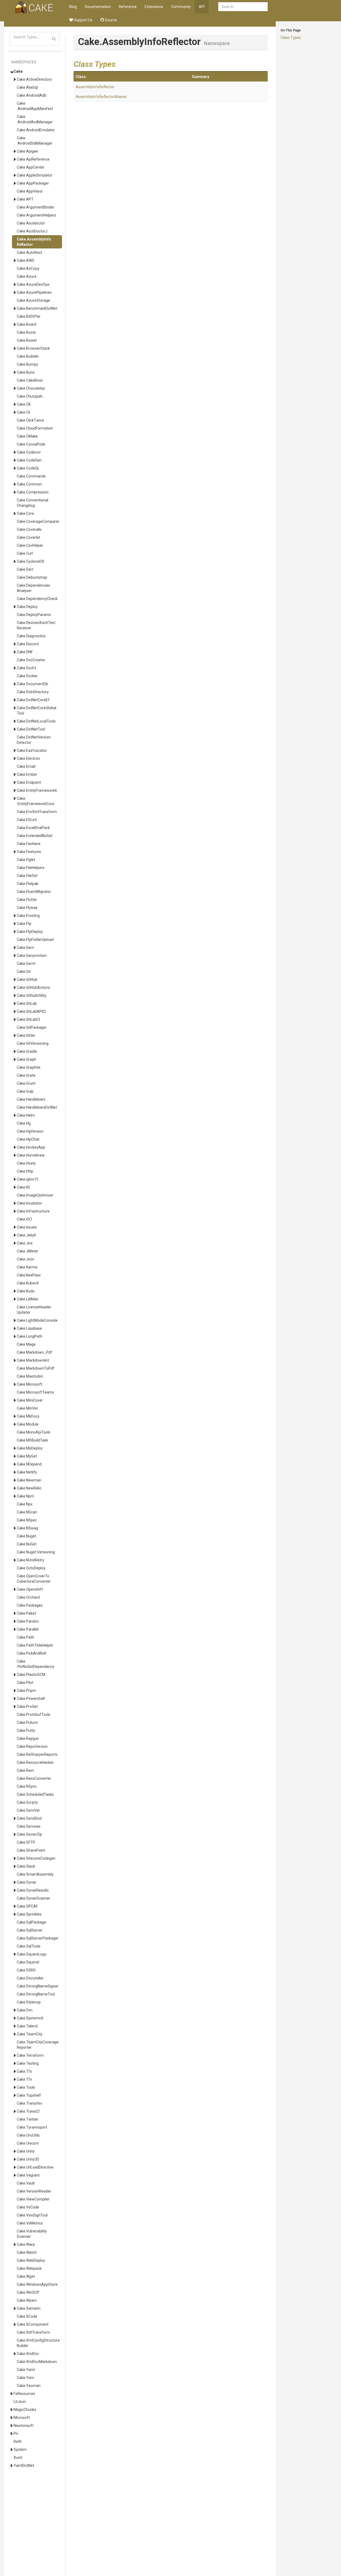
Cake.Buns (26, 372)
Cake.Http (25, 1171)
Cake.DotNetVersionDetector (34, 740)
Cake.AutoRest (29, 252)
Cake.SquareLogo (32, 1954)
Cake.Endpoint (29, 782)
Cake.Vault (26, 2183)
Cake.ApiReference (33, 159)
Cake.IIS (23, 1187)
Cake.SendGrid (29, 1818)
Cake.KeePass (29, 1275)
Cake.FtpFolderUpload (35, 940)
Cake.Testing (28, 2063)
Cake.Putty (26, 1730)
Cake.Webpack (29, 2268)
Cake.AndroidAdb (32, 95)
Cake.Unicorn (28, 2143)
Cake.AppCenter (31, 167)
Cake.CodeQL (28, 468)
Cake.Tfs (24, 2071)
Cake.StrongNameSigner (38, 1986)
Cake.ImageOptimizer (35, 1195)
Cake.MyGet (27, 1456)
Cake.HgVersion (30, 1131)
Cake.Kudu (26, 1291)
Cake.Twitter (28, 2119)
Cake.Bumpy (27, 364)
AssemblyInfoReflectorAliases (101, 97)
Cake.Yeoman (29, 2386)
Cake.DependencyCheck (37, 599)
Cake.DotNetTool (31, 729)
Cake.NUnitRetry (31, 1560)
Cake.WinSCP (28, 2292)
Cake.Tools (26, 2087)
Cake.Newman (29, 1480)
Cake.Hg (24, 1123)
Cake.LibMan (28, 1299)
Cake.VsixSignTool (32, 2215)
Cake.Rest (25, 1770)
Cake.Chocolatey (31, 388)
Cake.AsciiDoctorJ (32, 231)
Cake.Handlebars (31, 1099)
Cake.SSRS (26, 1970)
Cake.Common (29, 484)
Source (111, 20)
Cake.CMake (27, 436)
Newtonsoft (24, 2426)
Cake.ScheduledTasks (35, 1794)
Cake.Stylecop (29, 2002)
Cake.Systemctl (30, 2018)
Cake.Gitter (26, 1035)
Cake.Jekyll (26, 1235)
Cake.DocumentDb (33, 684)
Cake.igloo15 (28, 1179)
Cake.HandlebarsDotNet (37, 1107)
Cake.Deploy (27, 607)
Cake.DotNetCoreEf (33, 700)
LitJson (20, 2402)
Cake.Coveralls (29, 529)
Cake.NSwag (27, 1528)
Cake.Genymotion (32, 956)
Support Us (83, 20)
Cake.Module (28, 1424)
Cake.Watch (27, 2252)
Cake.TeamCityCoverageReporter (38, 2045)
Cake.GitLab (27, 1003)
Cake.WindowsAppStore (37, 2284)
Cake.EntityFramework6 (37, 790)
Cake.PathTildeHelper (35, 1645)
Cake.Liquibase (29, 1328)
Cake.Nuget (27, 1536)
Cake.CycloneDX (31, 561)
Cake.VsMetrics (30, 2223)
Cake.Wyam (27, 2300)
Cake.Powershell (31, 1699)
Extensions (154, 7)
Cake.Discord (28, 644)
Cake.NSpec (27, 1520)
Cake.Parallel (28, 1629)
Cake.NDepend (29, 1464)
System (20, 2450)
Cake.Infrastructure (33, 1211)
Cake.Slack (26, 1866)
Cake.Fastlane (29, 844)
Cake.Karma (27, 1267)
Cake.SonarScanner (34, 1898)
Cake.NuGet (27, 1544)
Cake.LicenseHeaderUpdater (34, 1310)
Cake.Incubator (29, 1203)
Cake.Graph (27, 1059)
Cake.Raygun (28, 1738)
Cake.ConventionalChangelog (33, 503)
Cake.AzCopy (28, 268)
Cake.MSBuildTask (32, 1440)
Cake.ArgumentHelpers (36, 215)
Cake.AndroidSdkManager (35, 141)
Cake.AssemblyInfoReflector (34, 242)
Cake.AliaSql (27, 87)
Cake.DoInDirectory (33, 692)
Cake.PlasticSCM (31, 1675)
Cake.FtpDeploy (30, 932)
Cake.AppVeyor (30, 191)
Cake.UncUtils (28, 2135)
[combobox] (243, 7)
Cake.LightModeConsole (37, 1320)
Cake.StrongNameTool (36, 1994)
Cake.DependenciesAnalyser (33, 588)
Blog (73, 7)
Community (181, 7)
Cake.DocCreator (31, 660)
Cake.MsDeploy (30, 1448)
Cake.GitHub (27, 979)
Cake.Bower (27, 340)
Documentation (98, 7)
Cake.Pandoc (28, 1621)
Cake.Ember (27, 774)
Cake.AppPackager (33, 183)
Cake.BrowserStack (33, 348)
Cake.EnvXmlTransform (37, 812)
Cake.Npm (25, 1496)
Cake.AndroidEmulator (36, 130)
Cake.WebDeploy (31, 2260)
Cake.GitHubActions (33, 987)
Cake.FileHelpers (31, 868)
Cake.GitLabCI (28, 1019)
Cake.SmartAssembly (35, 1874)
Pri (16, 2434)
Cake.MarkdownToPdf (36, 1368)
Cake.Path (25, 1637)
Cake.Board (27, 324)
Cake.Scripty (27, 1802)
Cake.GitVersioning (33, 1043)
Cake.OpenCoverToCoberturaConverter (34, 1579)
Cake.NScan (27, 1512)
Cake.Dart (25, 569)
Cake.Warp (26, 2244)
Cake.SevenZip (29, 1834)
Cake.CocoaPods (31, 444)
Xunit (18, 2457)
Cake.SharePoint (31, 1850)
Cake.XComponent (33, 2324)
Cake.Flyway (27, 908)
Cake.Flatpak (28, 884)
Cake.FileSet (27, 876)
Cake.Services (29, 1826)
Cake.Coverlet (29, 537)
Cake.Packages (30, 1605)
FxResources (24, 2394)
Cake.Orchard (28, 1597)
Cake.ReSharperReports (37, 1754)
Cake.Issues (27, 1227)
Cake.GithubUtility (32, 995)
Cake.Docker (27, 676)
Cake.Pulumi (27, 1722)
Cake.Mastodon (30, 1376)
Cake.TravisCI (28, 2111)
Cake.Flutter (27, 900)
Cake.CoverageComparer (38, 521)
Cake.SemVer (28, 1810)
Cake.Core (25, 513)
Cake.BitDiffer (29, 316)
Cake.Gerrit (26, 964)
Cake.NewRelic (29, 1488)
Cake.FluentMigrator (34, 892)
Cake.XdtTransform (33, 2332)
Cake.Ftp (24, 924)
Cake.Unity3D (28, 2159)
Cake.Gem (25, 948)
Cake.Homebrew (31, 1155)
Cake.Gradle (27, 1051)
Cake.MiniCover (30, 1400)
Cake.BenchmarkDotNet (37, 308)
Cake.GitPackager (32, 1027)
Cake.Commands (31, 476)
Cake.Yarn (25, 2378)
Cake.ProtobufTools (34, 1714)
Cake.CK (24, 404)
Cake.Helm (26, 1115)
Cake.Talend (27, 2026)
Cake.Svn (25, 2010)
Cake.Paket (26, 1613)
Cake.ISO (24, 1219)
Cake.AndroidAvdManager (35, 119)
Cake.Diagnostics (31, 636)
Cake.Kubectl (28, 1283)
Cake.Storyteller (30, 1978)
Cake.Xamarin (29, 2308)
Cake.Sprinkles (29, 1914)
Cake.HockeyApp (31, 1147)
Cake (18, 71)
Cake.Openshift (30, 1589)
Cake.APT (25, 199)
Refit (18, 2442)
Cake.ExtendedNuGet (35, 836)
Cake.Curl (25, 553)
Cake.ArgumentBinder (36, 207)
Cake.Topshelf (29, 2095)
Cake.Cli (23, 412)
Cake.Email (26, 766)
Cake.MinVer (27, 1408)
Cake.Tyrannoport (32, 2127)
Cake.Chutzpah (30, 396)
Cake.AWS (26, 260)
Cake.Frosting (28, 916)
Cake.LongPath (30, 1336)
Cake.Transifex (29, 2103)
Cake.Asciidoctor (31, 223)
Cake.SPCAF (27, 1906)
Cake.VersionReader (34, 2191)
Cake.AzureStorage (33, 300)
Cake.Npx (25, 1504)
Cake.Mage (26, 1344)
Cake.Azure (27, 276)
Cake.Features (29, 852)
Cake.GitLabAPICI (31, 1011)
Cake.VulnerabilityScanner (32, 2234)
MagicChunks (25, 2410)
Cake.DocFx (27, 668)
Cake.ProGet (27, 1707)
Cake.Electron (28, 758)
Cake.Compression (33, 492)
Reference (128, 7)
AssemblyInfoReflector (95, 87)
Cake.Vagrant (28, 2175)
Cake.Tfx (24, 2079)
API (202, 7)
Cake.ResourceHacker (35, 1762)
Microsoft (22, 2418)
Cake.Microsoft (30, 1384)
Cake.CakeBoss (30, 380)
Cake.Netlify (27, 1472)
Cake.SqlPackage (31, 1922)
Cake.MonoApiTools (34, 1432)
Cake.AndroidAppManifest (35, 106)
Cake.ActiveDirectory (34, 79)
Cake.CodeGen (29, 460)
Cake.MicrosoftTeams (35, 1392)
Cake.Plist (25, 1683)
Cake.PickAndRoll (31, 1653)
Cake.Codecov (29, 452)
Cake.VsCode (28, 2207)
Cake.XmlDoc (28, 2354)
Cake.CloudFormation (35, 428)
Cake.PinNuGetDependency (36, 1664)
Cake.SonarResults (33, 1890)
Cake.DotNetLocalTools (36, 721)
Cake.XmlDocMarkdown (37, 2362)
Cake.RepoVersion (32, 1746)
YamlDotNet (24, 2465)
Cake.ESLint (27, 820)
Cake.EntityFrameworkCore (36, 801)
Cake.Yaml (26, 2370)
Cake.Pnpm (27, 1691)
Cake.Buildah (28, 356)
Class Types (291, 38)
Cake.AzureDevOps (33, 284)
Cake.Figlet (26, 860)
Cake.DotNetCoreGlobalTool (36, 711)
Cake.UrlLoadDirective (35, 2167)
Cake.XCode (27, 2316)
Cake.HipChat (28, 1139)
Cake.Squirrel (28, 1962)
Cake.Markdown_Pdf (34, 1352)
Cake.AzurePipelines (34, 292)
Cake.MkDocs (28, 1416)
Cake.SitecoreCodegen (36, 1858)
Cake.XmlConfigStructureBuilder (38, 2343)
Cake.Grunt (26, 1083)
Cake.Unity (26, 2151)
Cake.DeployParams (34, 615)
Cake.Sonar (27, 1882)
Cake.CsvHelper (30, 545)
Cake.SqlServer (30, 1930)
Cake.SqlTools (29, 1946)
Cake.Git (24, 971)
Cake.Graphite (29, 1067)
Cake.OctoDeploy (31, 1568)
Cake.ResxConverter (34, 1778)
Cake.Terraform (30, 2055)
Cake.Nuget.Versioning (36, 1552)
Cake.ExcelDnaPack (33, 828)
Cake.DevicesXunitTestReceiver (36, 625)
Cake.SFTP (26, 1842)
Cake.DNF (25, 652)
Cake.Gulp (25, 1091)
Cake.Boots (26, 332)
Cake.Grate (26, 1075)
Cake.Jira (25, 1243)
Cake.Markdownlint (33, 1360)
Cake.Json (26, 1259)
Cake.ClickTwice (30, 420)
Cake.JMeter (28, 1251)
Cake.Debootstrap (32, 577)
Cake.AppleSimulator (35, 175)
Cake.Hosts (26, 1163)
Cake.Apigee (27, 151)
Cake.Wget (26, 2276)
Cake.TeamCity (30, 2034)
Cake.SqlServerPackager (38, 1938)
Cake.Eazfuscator (32, 750)
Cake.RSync (27, 1786)
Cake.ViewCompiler (33, 2199)
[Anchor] (120, 63)
